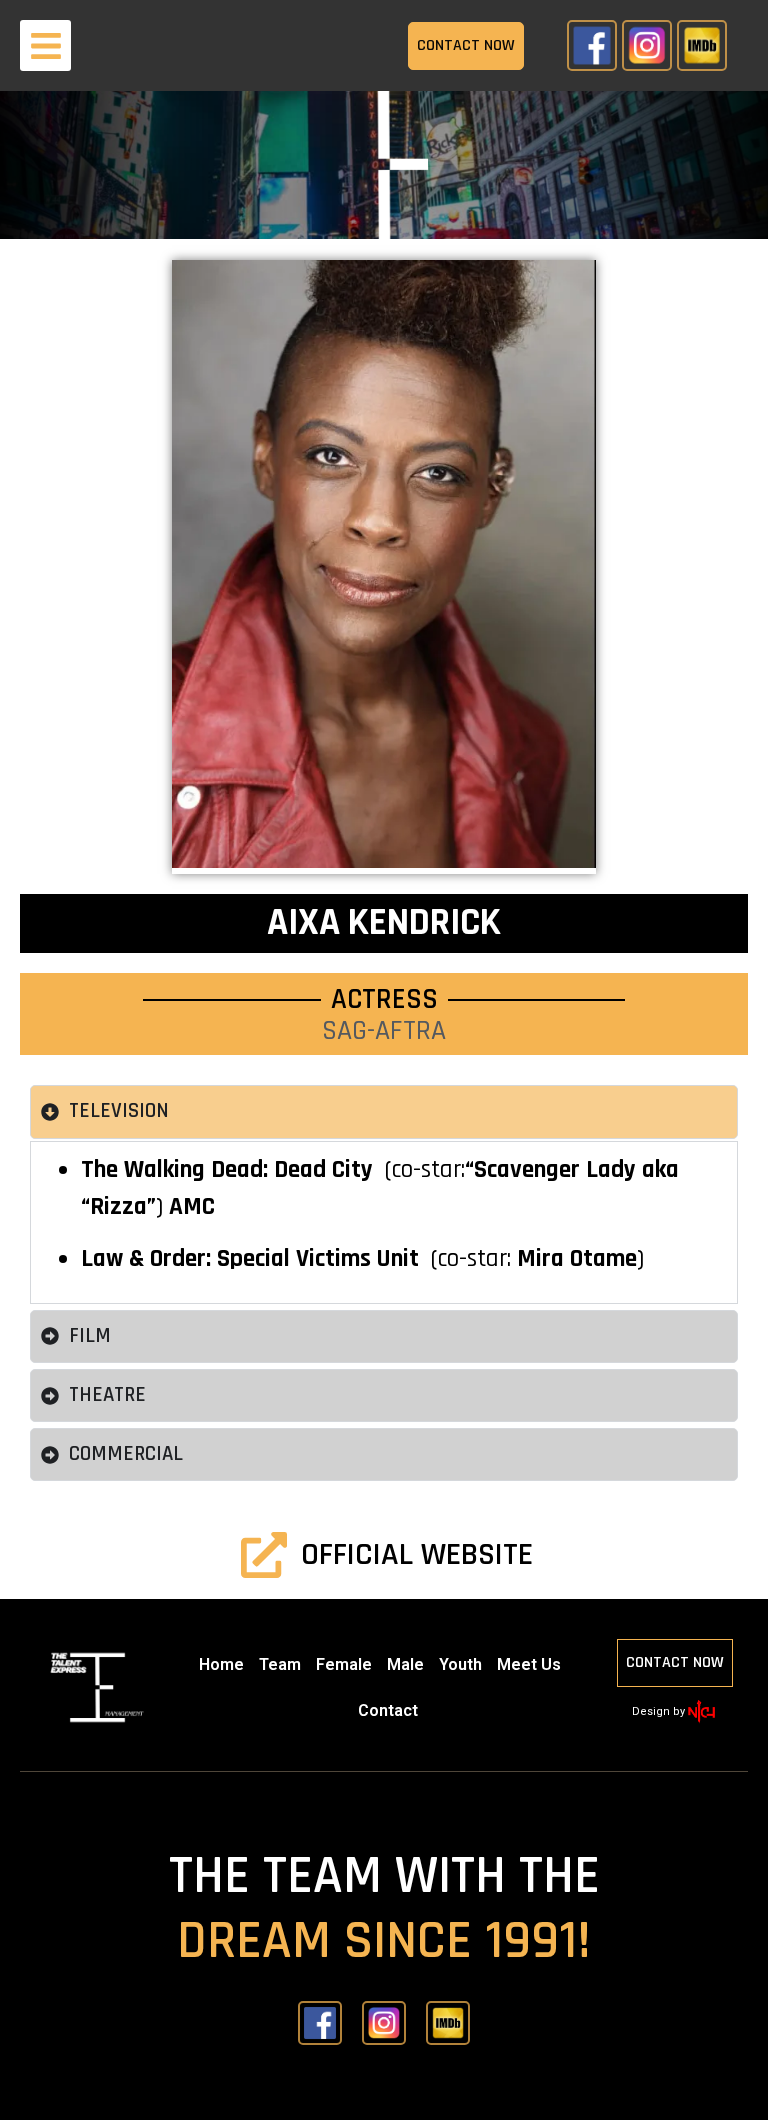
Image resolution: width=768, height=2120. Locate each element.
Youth (460, 1664)
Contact (388, 1710)
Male (405, 1664)
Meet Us (529, 1664)
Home (221, 1664)
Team (280, 1664)
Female (344, 1664)
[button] (45, 45)
